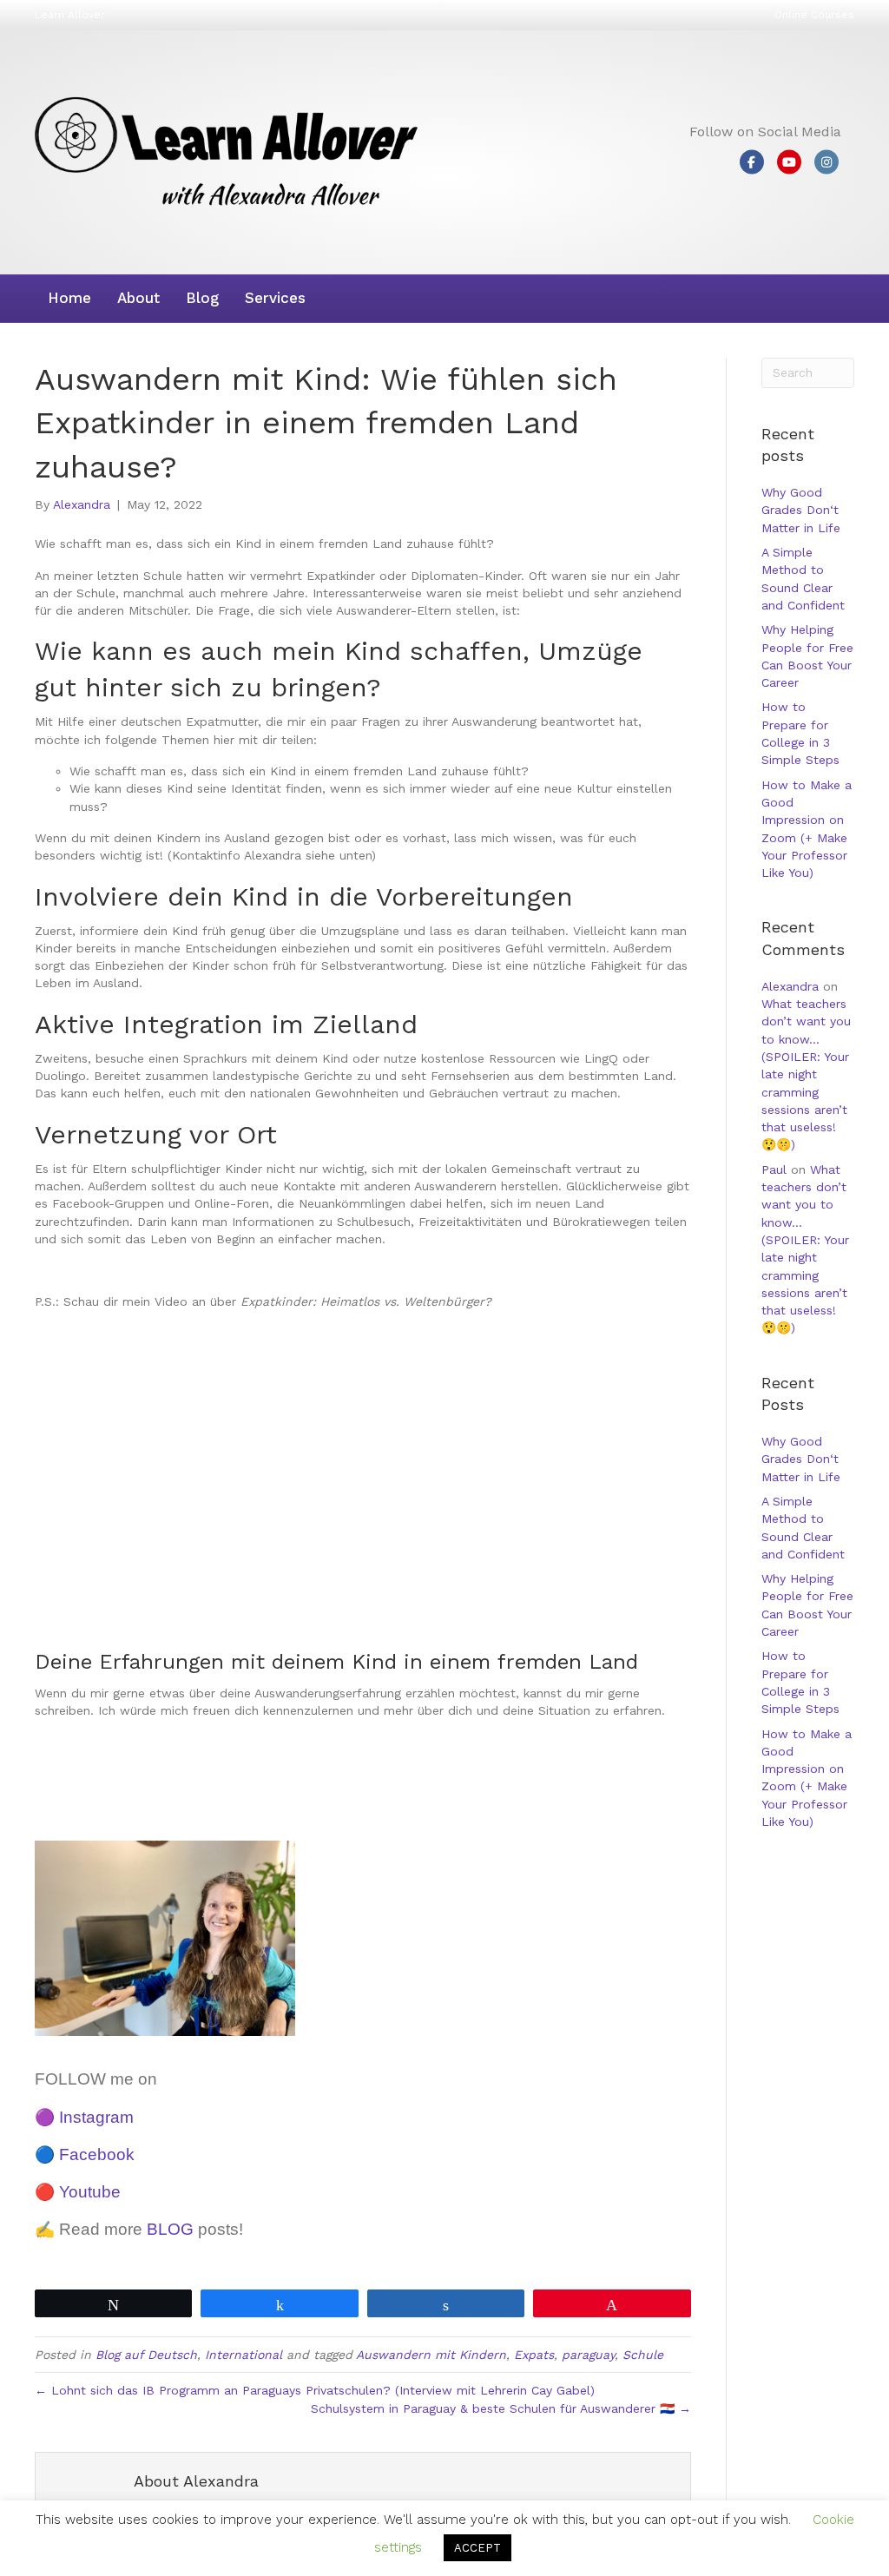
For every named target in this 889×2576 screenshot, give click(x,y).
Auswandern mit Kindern (431, 2355)
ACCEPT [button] (477, 2548)
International (244, 2355)
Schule (643, 2355)
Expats (534, 2355)
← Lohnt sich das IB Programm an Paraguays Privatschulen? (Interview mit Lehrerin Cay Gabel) (315, 2390)
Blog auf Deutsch (146, 2355)
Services (275, 298)
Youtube (90, 2192)
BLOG (170, 2229)
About (138, 298)
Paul (774, 1169)
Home (69, 298)
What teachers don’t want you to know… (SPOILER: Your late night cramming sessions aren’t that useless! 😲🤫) (806, 1074)
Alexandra (790, 986)
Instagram (96, 2117)
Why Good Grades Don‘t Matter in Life (801, 510)
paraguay (588, 2355)
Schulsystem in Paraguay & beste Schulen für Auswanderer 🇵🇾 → (501, 2408)
